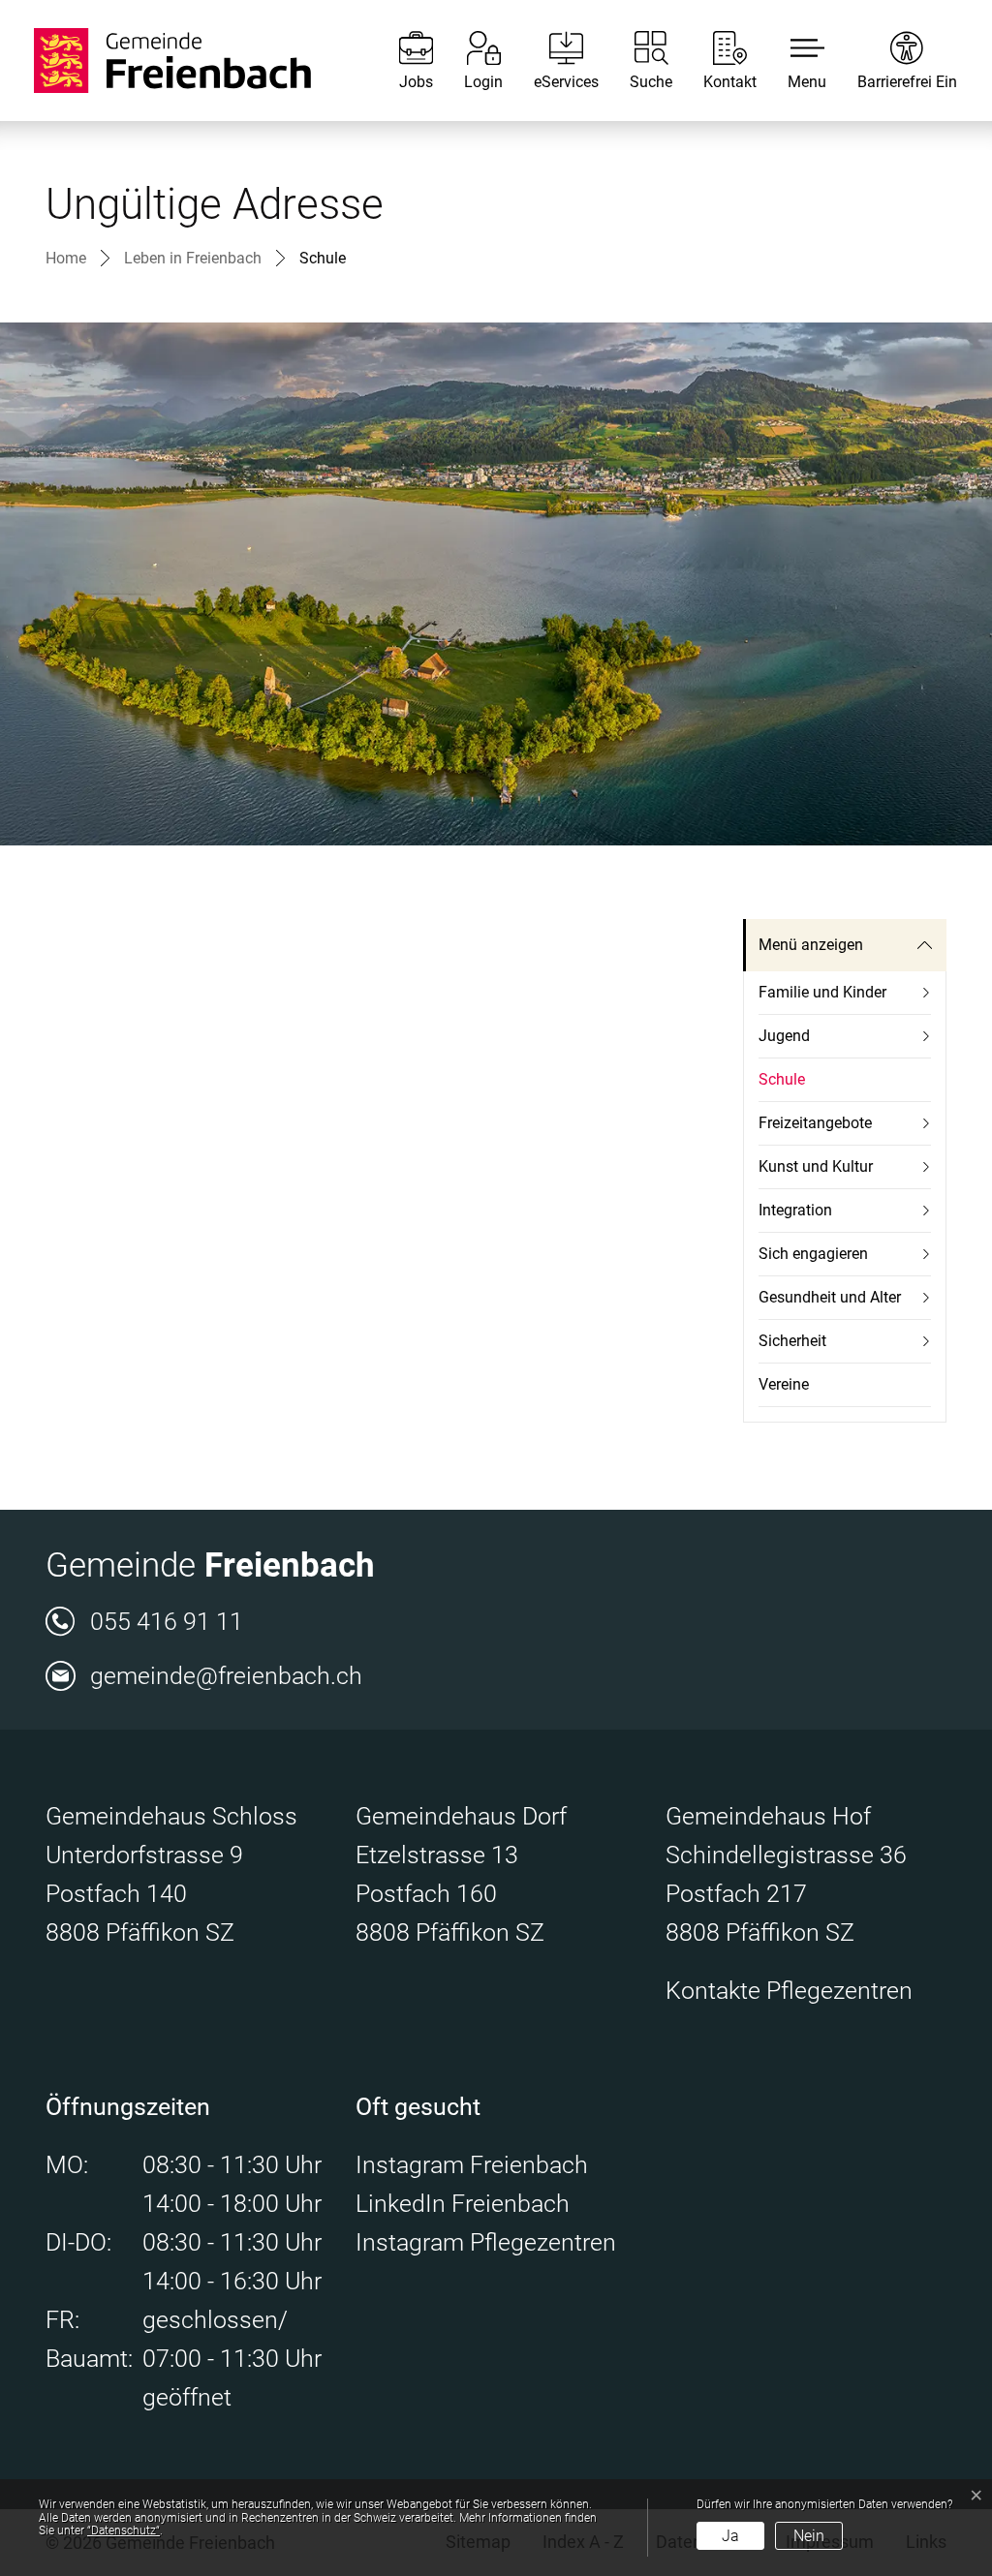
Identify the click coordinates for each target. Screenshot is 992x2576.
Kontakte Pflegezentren (789, 1991)
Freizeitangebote (815, 1123)
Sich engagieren (813, 1254)
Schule (804, 1086)
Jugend (784, 1036)
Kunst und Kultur (816, 1166)
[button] (792, 61)
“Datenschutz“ (124, 2530)
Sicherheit (792, 1341)
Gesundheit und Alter (830, 1297)
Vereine (784, 1384)
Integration (795, 1210)
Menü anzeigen (811, 945)
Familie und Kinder (822, 992)
